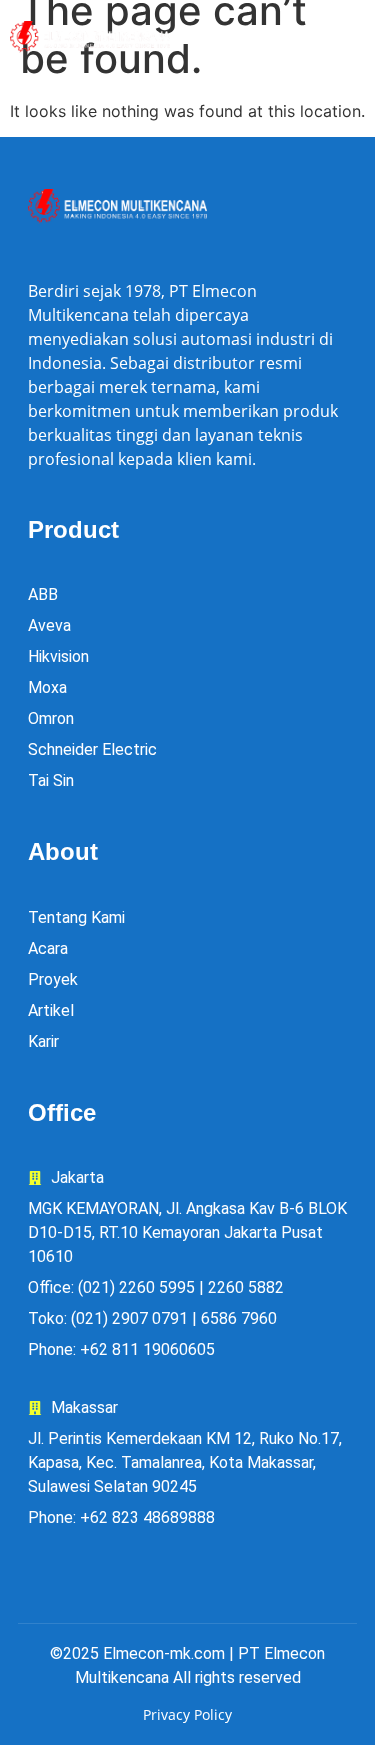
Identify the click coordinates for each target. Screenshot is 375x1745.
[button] (311, 37)
